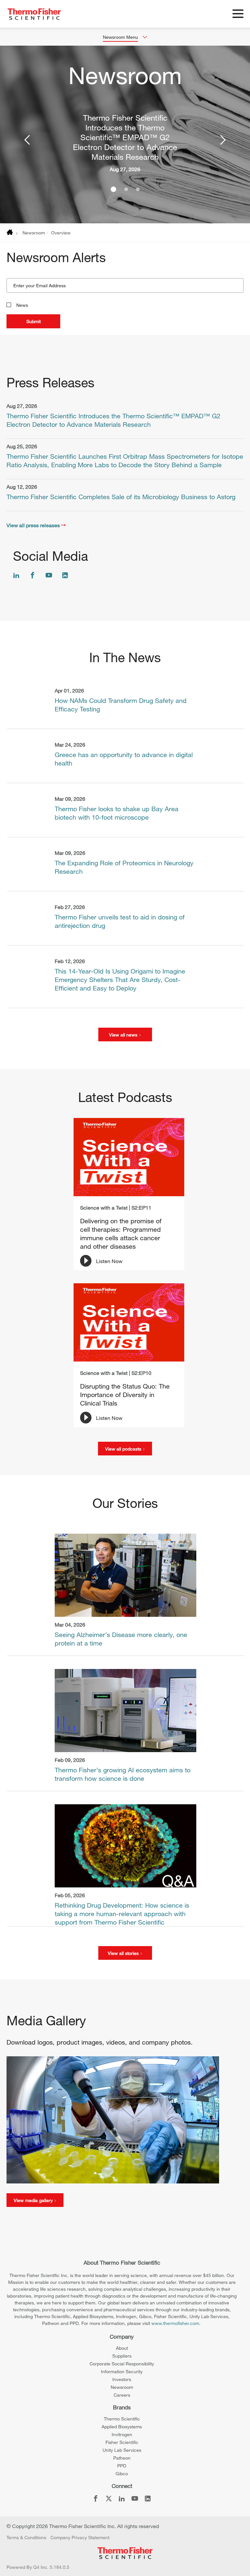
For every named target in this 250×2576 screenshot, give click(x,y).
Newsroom (34, 233)
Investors (122, 2379)
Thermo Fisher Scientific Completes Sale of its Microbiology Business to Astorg (121, 497)
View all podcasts (124, 1449)
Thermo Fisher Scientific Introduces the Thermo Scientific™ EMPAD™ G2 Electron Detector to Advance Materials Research (125, 137)
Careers (122, 2395)
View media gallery (34, 2200)
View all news (124, 1035)
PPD (122, 2466)
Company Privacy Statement (80, 2537)
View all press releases (33, 525)
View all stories (124, 1953)
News (22, 305)
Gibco (122, 2473)
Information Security (122, 2371)
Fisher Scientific (122, 2442)
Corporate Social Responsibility (122, 2364)
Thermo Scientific (122, 2419)
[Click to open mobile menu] (238, 15)
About (122, 2348)
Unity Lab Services (122, 2450)
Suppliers (122, 2356)
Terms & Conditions (26, 2537)
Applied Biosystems (122, 2427)
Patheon (122, 2458)
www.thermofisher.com (175, 2323)
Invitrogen (122, 2434)
